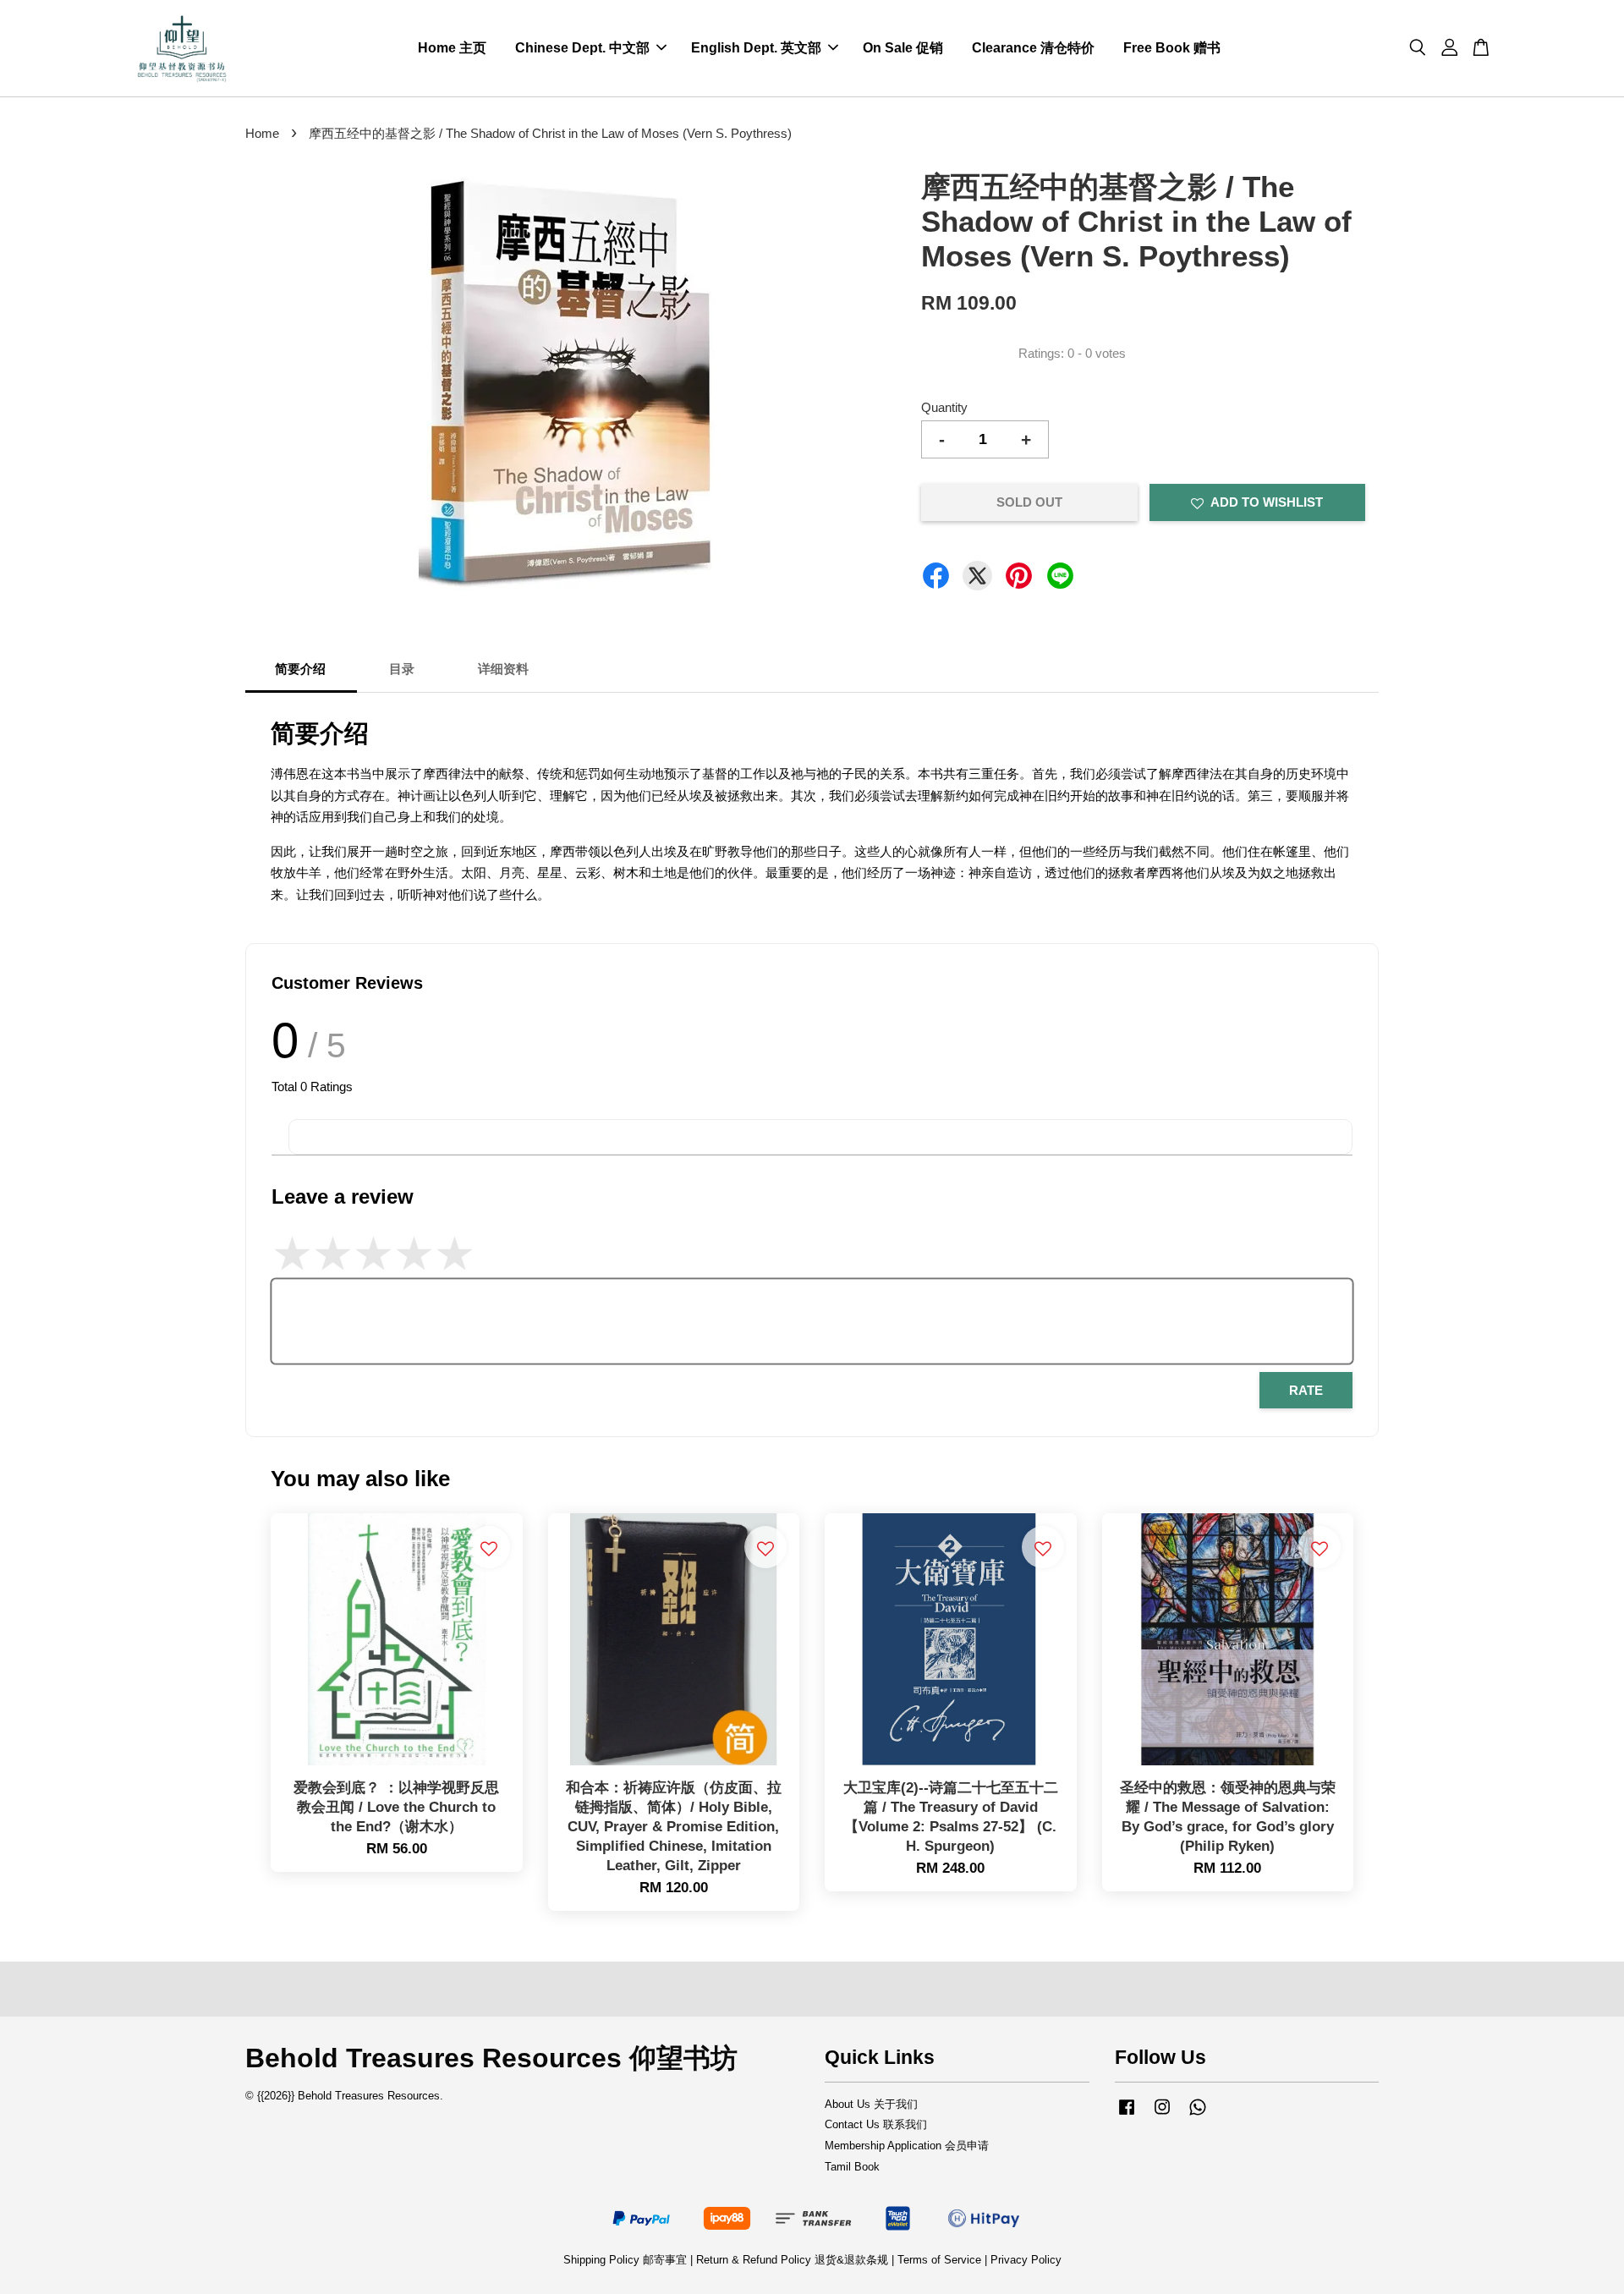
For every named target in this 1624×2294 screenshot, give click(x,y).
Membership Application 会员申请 (907, 2146)
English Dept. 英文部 (756, 48)
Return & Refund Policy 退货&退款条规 (794, 2260)
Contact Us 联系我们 (876, 2124)
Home (262, 133)
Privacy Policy (1026, 2260)
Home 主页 (452, 48)
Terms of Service (939, 2260)
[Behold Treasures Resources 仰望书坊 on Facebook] (1127, 2115)
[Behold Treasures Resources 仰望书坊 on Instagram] (1162, 2115)
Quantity (944, 407)
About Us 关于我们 (871, 2104)
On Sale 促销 (903, 48)
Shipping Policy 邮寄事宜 (627, 2260)
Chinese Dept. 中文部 (582, 48)
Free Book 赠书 (1172, 48)
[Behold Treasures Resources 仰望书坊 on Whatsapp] (1198, 2115)
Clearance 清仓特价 (1033, 48)
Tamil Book (852, 2167)
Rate (1306, 1390)
